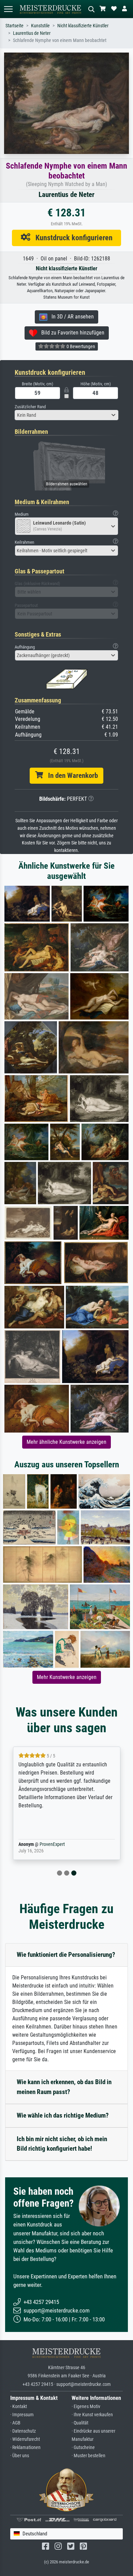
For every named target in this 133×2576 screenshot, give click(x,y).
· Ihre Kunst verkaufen (92, 2415)
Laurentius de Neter (32, 33)
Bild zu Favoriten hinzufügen (71, 333)
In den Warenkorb (70, 775)
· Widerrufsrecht (25, 2439)
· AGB (15, 2423)
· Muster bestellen (88, 2456)
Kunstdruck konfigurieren (71, 238)
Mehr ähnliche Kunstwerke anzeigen (66, 1442)
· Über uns (20, 2456)
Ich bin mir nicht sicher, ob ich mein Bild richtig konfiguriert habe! (62, 2144)
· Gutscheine (83, 2447)
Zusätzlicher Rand (30, 407)
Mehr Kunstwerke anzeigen (67, 1677)
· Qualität (80, 2423)
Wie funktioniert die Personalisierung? (66, 1955)
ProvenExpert (52, 1844)
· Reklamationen (25, 2447)
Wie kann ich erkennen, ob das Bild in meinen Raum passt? (64, 2087)
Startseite (14, 26)
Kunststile (40, 26)
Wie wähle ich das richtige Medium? (63, 2115)
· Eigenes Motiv (86, 2407)
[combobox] (66, 415)
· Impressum (22, 2415)
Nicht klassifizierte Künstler (83, 26)
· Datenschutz (23, 2431)
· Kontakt (19, 2407)
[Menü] (8, 9)
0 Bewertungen (80, 346)
